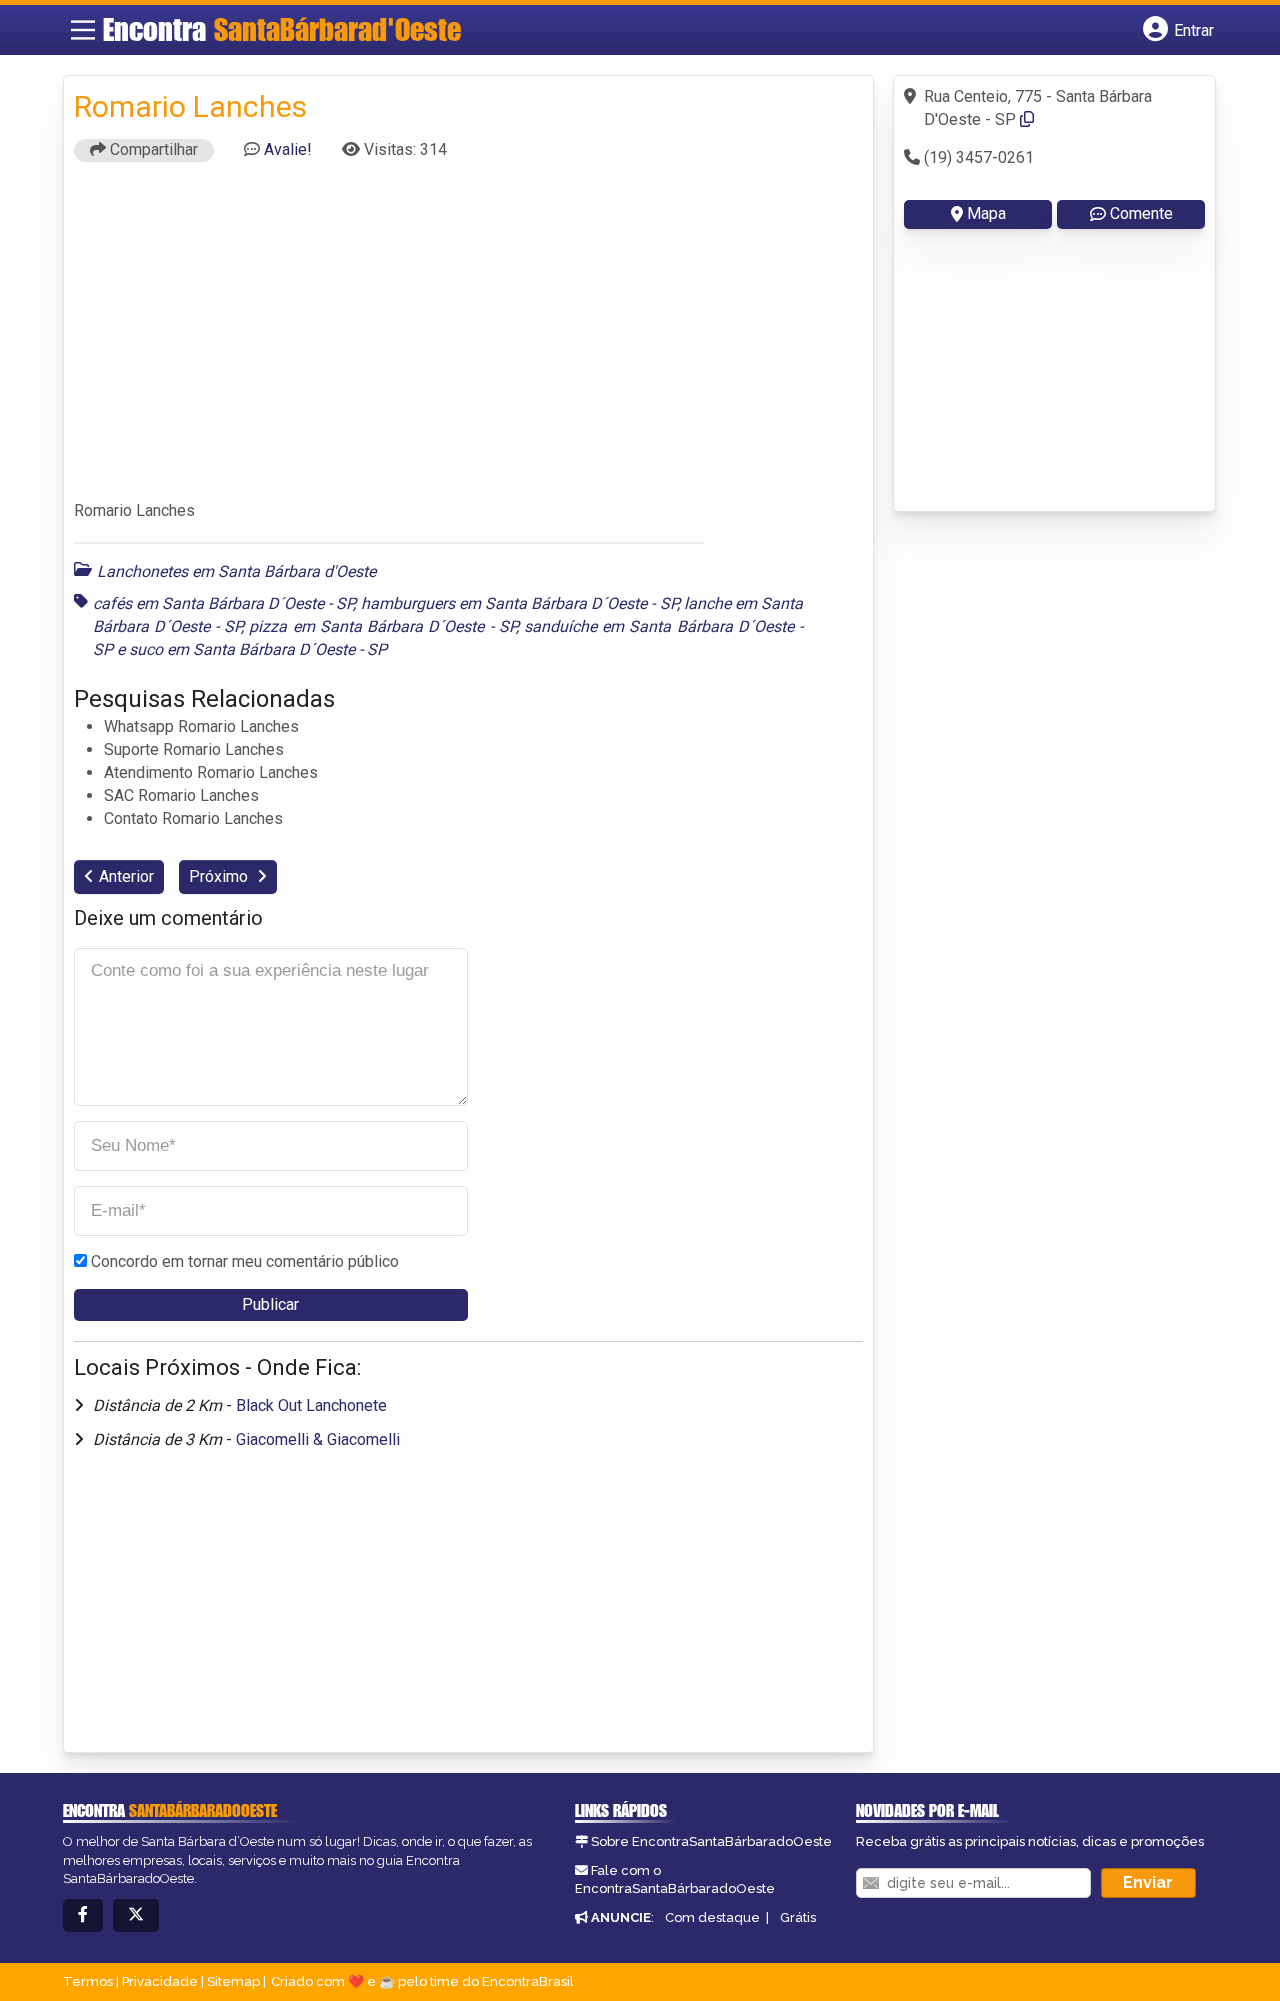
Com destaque (712, 1917)
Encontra (282, 29)
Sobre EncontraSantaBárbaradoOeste (711, 1841)
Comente (1141, 213)
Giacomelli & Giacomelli (318, 1439)
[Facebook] (83, 1915)
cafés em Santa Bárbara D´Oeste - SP (223, 603)
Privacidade (160, 1981)
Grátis (798, 1917)
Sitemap (233, 1981)
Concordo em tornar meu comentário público (245, 1261)
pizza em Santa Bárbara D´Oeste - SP (382, 626)
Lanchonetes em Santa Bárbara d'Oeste (236, 571)
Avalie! (288, 149)
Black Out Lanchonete (311, 1405)
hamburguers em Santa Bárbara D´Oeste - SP (519, 603)
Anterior (126, 876)
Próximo (220, 876)
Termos (88, 1981)
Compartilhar (152, 149)
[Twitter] (136, 1915)
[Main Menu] (83, 30)
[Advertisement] (469, 340)
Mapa (986, 213)
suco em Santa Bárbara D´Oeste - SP (258, 649)
